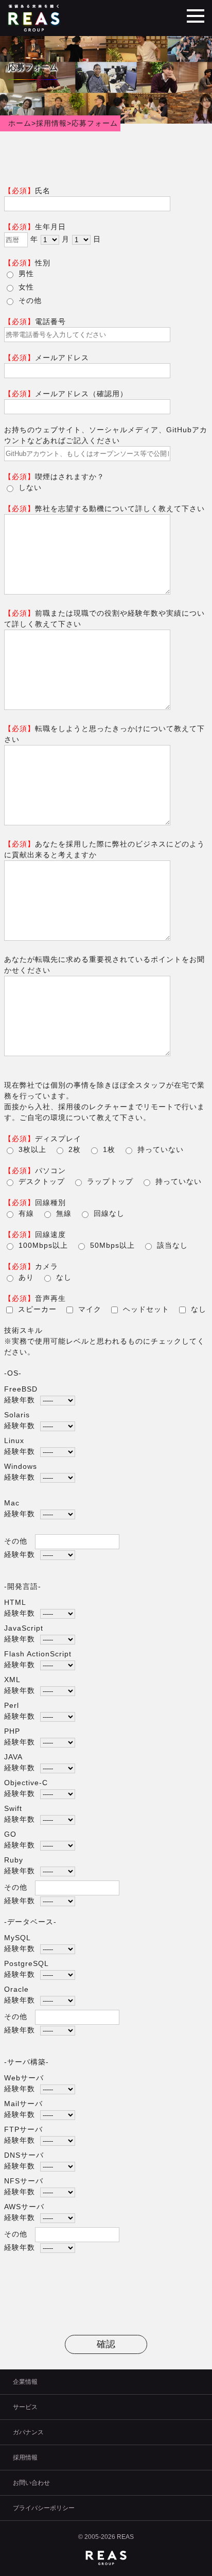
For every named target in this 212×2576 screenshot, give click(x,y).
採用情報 (25, 2458)
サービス (25, 2407)
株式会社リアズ (35, 18)
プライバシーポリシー (44, 2508)
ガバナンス (28, 2432)
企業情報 (25, 2382)
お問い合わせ (31, 2483)
